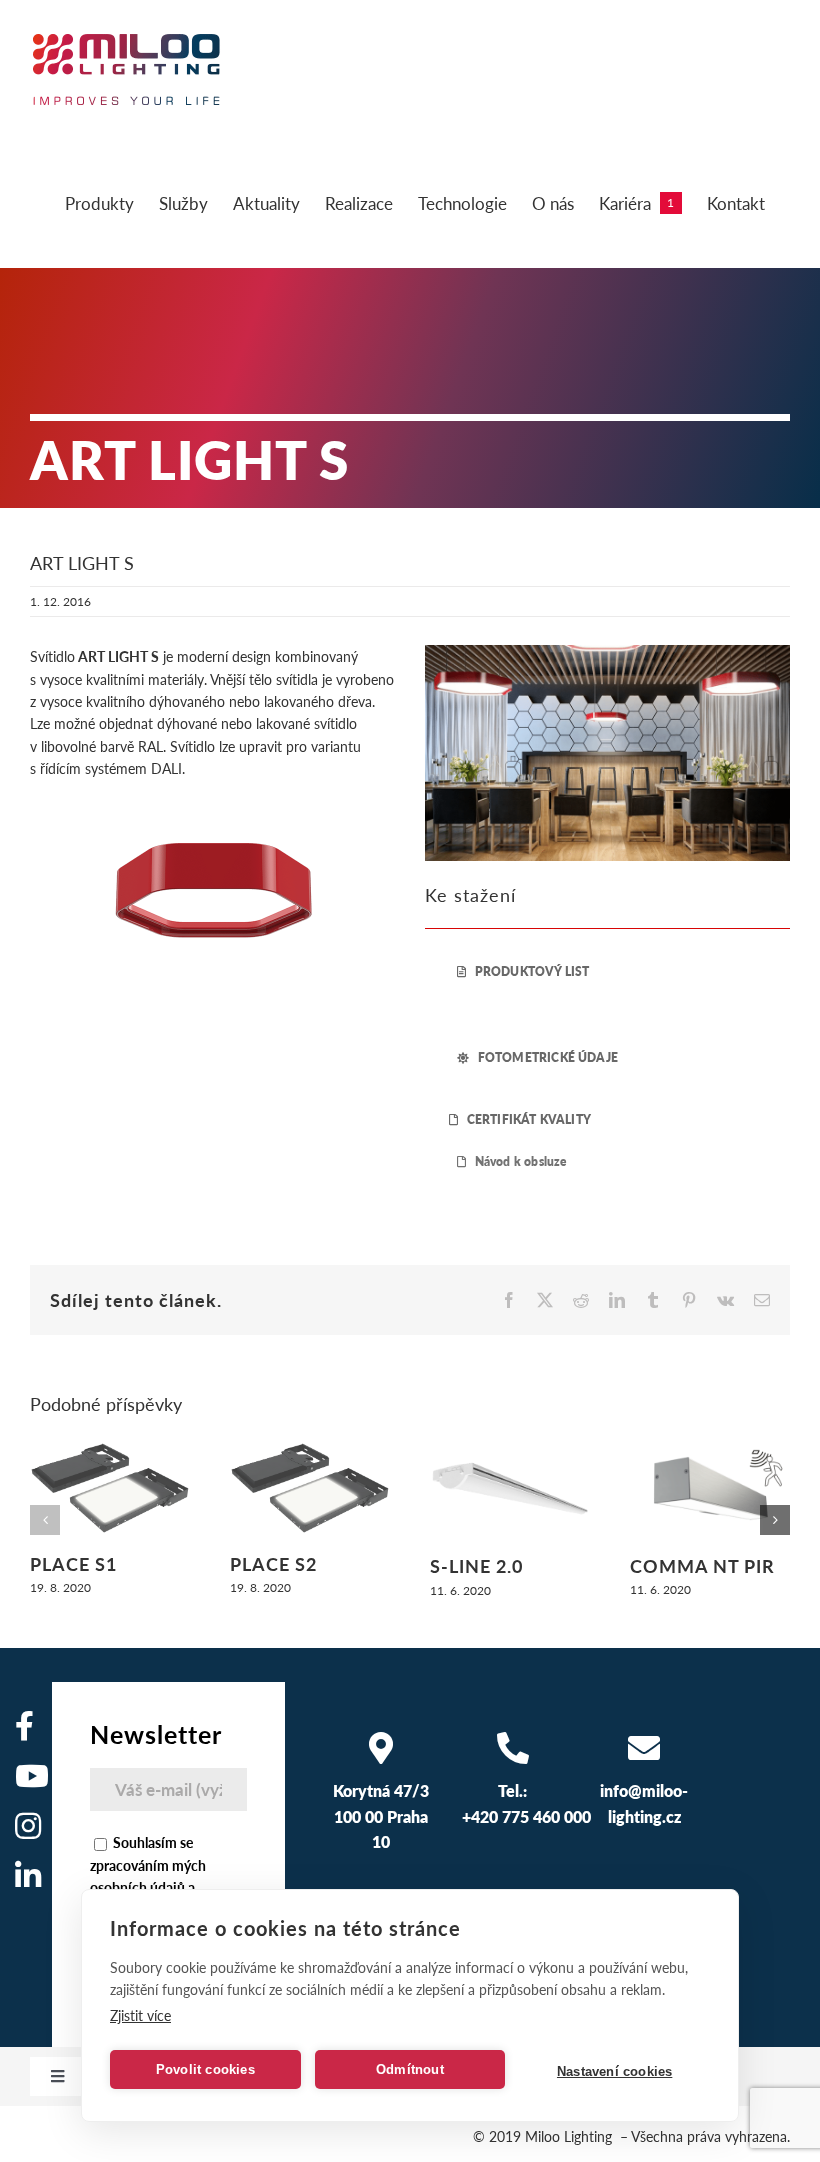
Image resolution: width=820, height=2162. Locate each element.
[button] (45, 1520)
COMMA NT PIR (702, 1565)
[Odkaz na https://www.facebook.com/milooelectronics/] (24, 1726)
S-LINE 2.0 (476, 1565)
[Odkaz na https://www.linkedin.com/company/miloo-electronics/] (28, 1876)
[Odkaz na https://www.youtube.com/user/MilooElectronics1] (32, 1776)
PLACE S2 (273, 1563)
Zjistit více (140, 2015)
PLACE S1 (73, 1563)
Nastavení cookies (614, 2071)
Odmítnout (410, 2069)
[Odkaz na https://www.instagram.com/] (28, 1826)
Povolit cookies (205, 2069)
